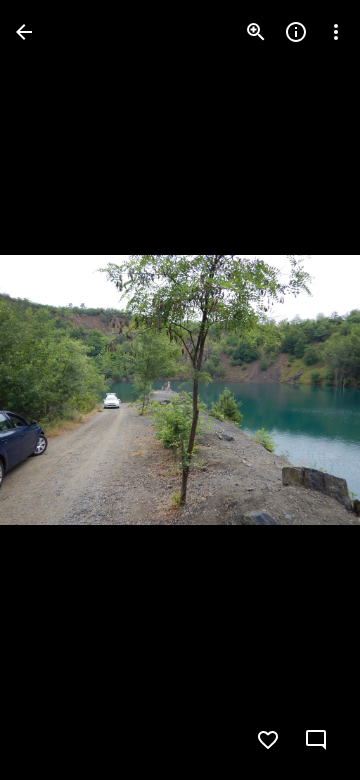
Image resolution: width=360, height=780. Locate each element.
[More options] (336, 32)
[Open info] (296, 32)
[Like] (268, 740)
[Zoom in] (256, 32)
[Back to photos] (24, 32)
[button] (304, 390)
